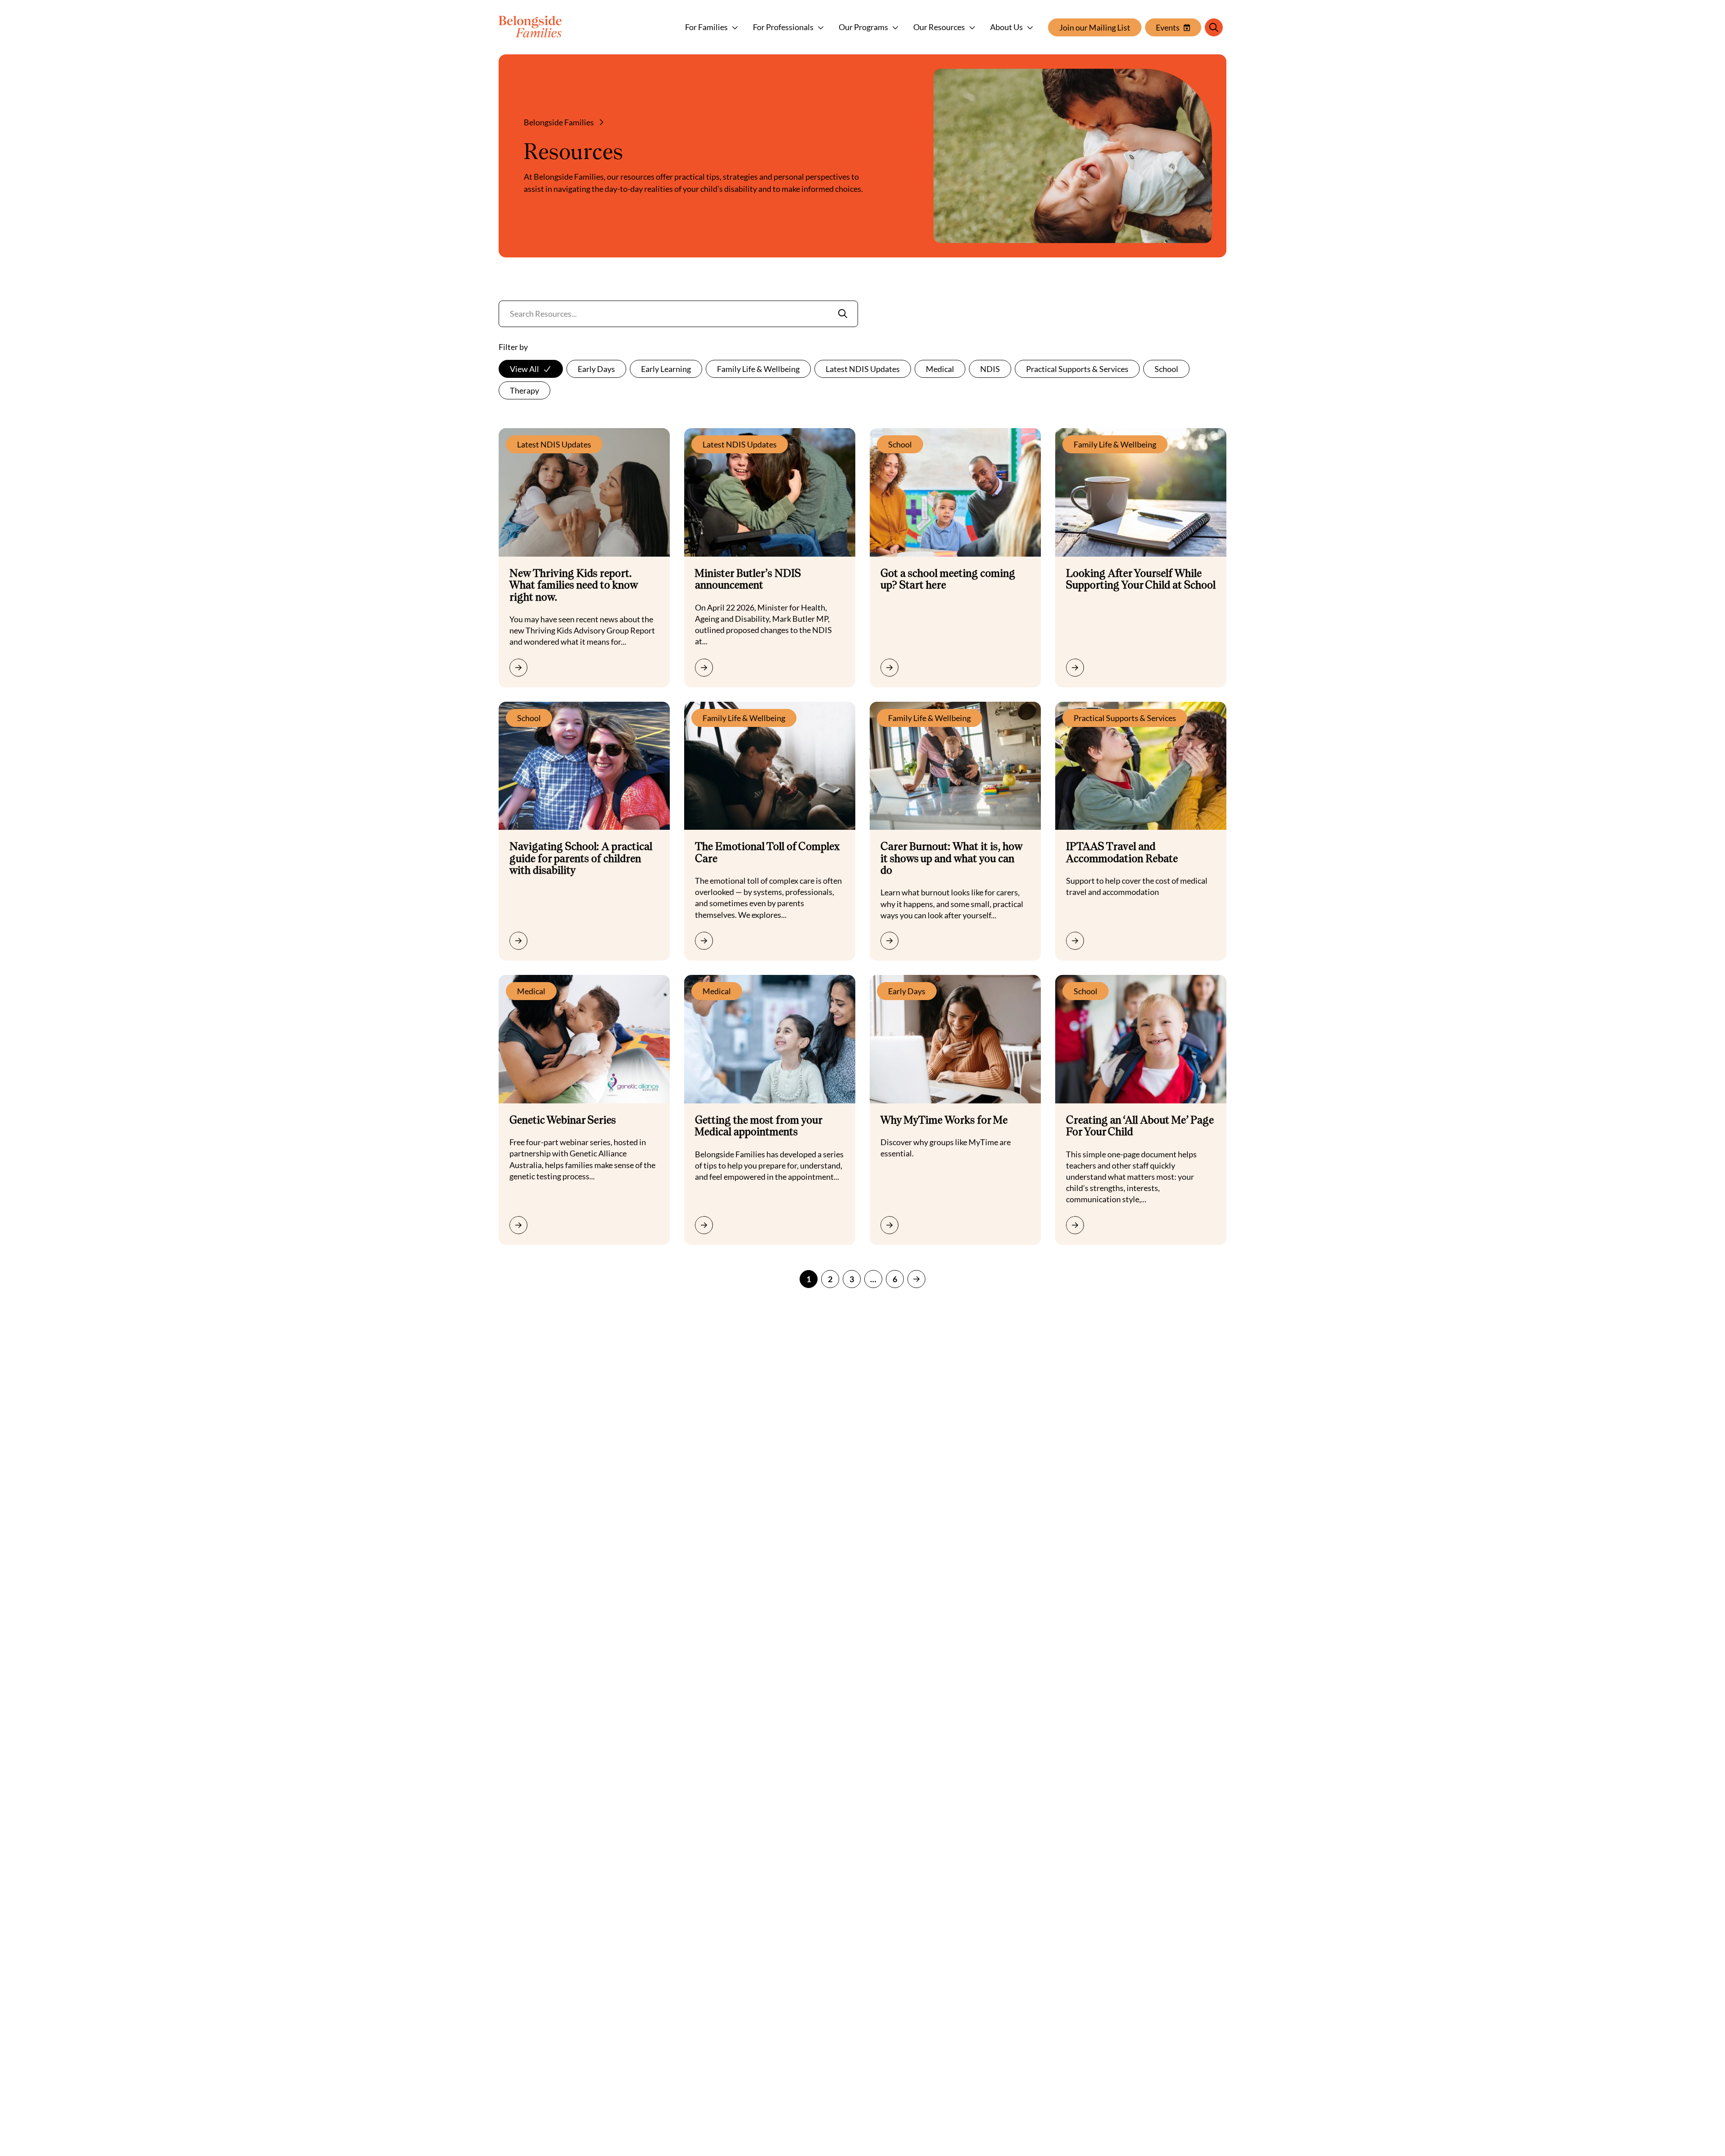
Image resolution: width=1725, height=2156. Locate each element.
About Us (1006, 27)
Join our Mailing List (1095, 27)
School (1166, 369)
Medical (940, 369)
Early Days (596, 369)
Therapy (524, 390)
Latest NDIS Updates (863, 369)
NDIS (990, 369)
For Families (706, 27)
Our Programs (863, 27)
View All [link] (524, 369)
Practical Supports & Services (1077, 369)
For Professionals (783, 27)
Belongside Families (559, 122)
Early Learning (666, 369)
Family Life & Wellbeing (758, 369)
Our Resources (939, 27)
